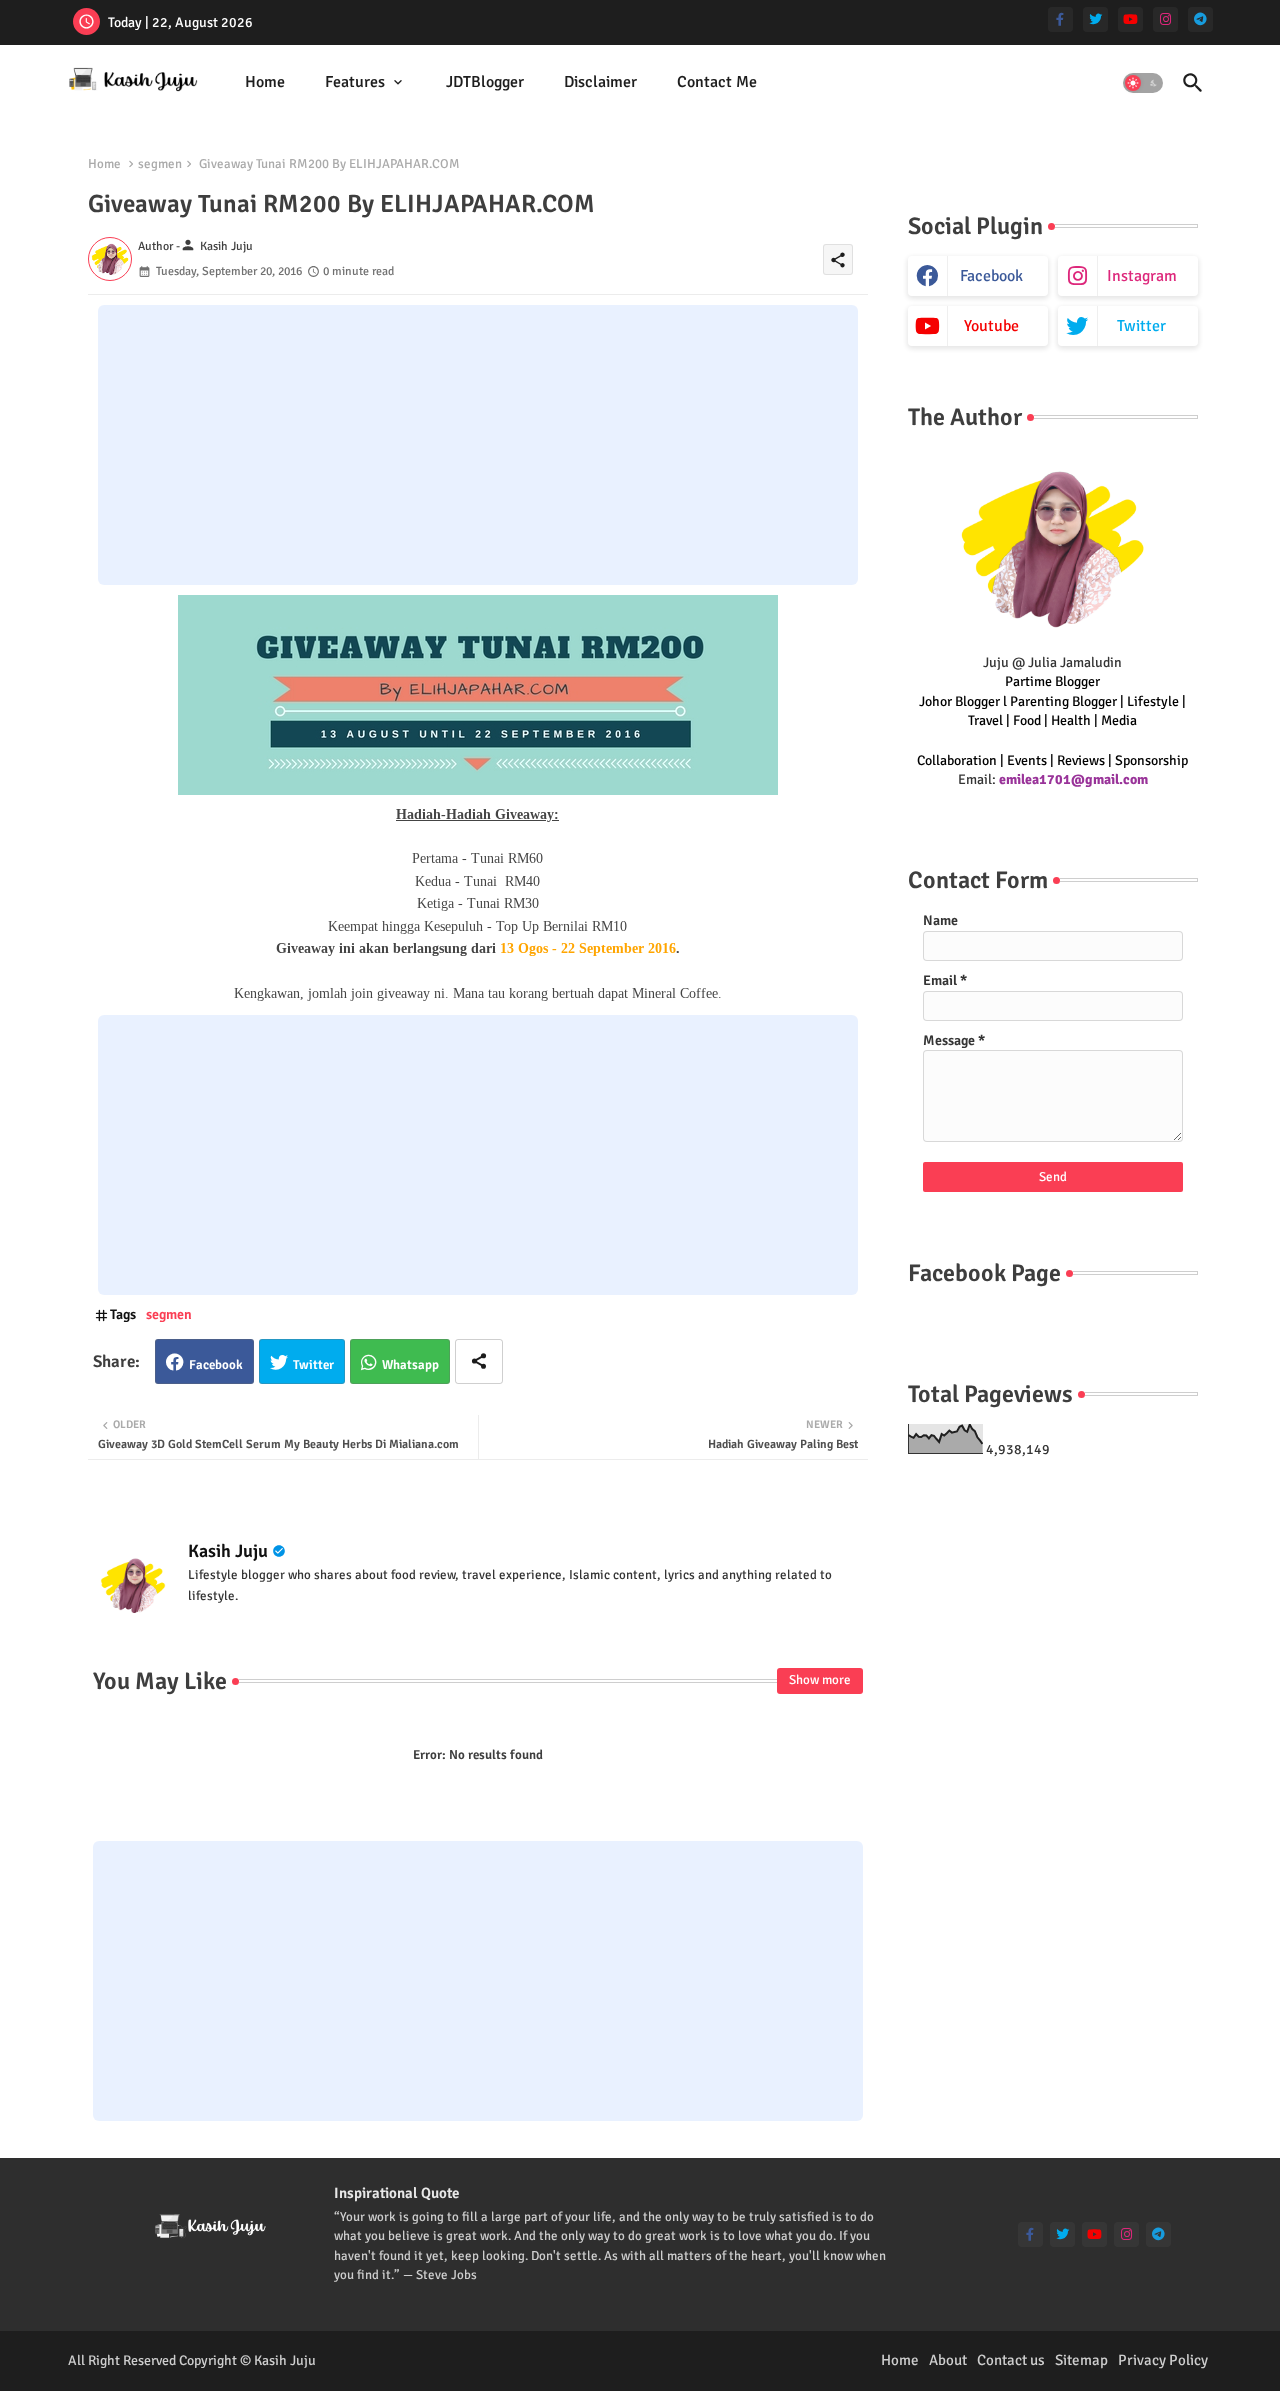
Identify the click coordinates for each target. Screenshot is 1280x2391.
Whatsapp (410, 1365)
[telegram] (1200, 19)
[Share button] (479, 1361)
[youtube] (1130, 19)
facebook (991, 276)
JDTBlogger (485, 82)
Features (355, 82)
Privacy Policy (1163, 2360)
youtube (991, 326)
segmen (160, 164)
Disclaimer (600, 82)
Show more (820, 1680)
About (948, 2360)
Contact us (1011, 2360)
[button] (1143, 83)
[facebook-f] (1060, 19)
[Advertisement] (478, 445)
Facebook (216, 1365)
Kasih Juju (228, 1551)
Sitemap (1081, 2360)
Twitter (313, 1365)
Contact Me (717, 82)
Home (265, 82)
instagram (1142, 276)
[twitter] (1095, 19)
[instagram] (1165, 19)
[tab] (265, 82)
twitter (1141, 326)
